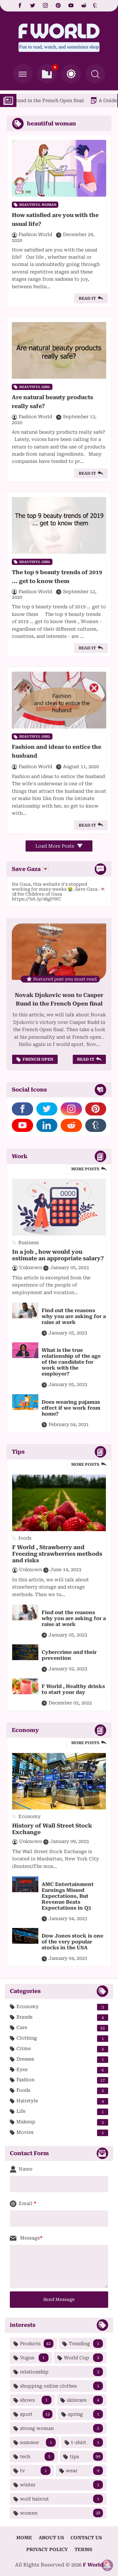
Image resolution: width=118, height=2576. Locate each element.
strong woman (60, 2428)
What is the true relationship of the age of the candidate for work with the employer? (71, 1362)
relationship (60, 2372)
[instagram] (45, 6)
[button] (71, 74)
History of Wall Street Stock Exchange (52, 1829)
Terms (83, 2549)
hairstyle (60, 2101)
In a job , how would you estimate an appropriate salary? (58, 1255)
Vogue (32, 2358)
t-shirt (85, 2442)
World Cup (82, 2358)
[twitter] (33, 6)
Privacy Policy (47, 2549)
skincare (83, 2400)
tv (33, 2471)
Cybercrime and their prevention (69, 1655)
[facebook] (20, 6)
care (61, 2028)
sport (35, 2414)
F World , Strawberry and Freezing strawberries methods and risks (57, 1554)
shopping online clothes (60, 2386)
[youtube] (71, 6)
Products (35, 2344)
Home (24, 2538)
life (60, 2111)
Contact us (86, 2538)
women (60, 2513)
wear (83, 2471)
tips (85, 2457)
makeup (60, 2122)
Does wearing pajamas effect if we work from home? (71, 1408)
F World (93, 2565)
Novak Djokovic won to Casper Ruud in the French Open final (59, 999)
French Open (38, 1059)
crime (60, 2049)
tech (35, 2457)
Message (29, 2238)
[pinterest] (58, 6)
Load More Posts (55, 846)
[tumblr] (96, 6)
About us (51, 2538)
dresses (60, 2059)
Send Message (59, 2299)
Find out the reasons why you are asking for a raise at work (74, 1316)
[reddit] (84, 6)
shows (34, 2400)
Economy (60, 2007)
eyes (60, 2070)
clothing (60, 2038)
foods (60, 2090)
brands (60, 2017)
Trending (84, 2344)
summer (36, 2442)
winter (60, 2485)
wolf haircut (60, 2499)
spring (84, 2414)
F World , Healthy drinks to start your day (73, 1689)
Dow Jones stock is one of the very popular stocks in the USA (72, 1942)
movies (60, 2132)
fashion (61, 2080)
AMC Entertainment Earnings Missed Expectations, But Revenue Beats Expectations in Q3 (68, 1896)
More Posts (85, 1169)
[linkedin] (47, 1125)
